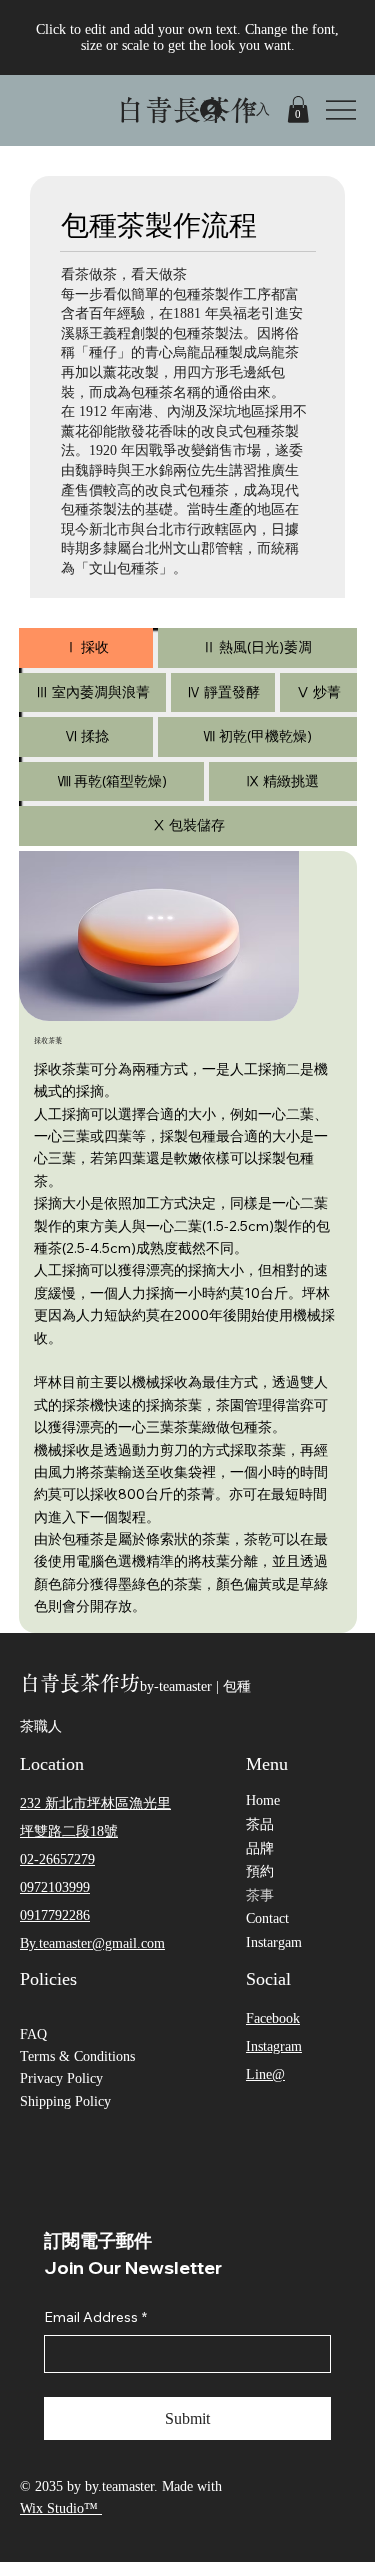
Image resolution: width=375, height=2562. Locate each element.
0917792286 (55, 1915)
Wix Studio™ (61, 2508)
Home (263, 1800)
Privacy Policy (61, 2078)
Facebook (273, 2018)
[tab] (86, 648)
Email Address (95, 2317)
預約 (260, 1871)
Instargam (274, 1942)
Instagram (274, 2046)
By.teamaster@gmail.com (92, 1943)
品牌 (260, 1848)
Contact (267, 1918)
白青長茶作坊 (80, 1683)
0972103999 (55, 1887)
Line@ (265, 2074)
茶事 (260, 1895)
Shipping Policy (65, 2101)
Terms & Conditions (77, 2056)
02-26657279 (57, 1859)
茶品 (260, 1824)
